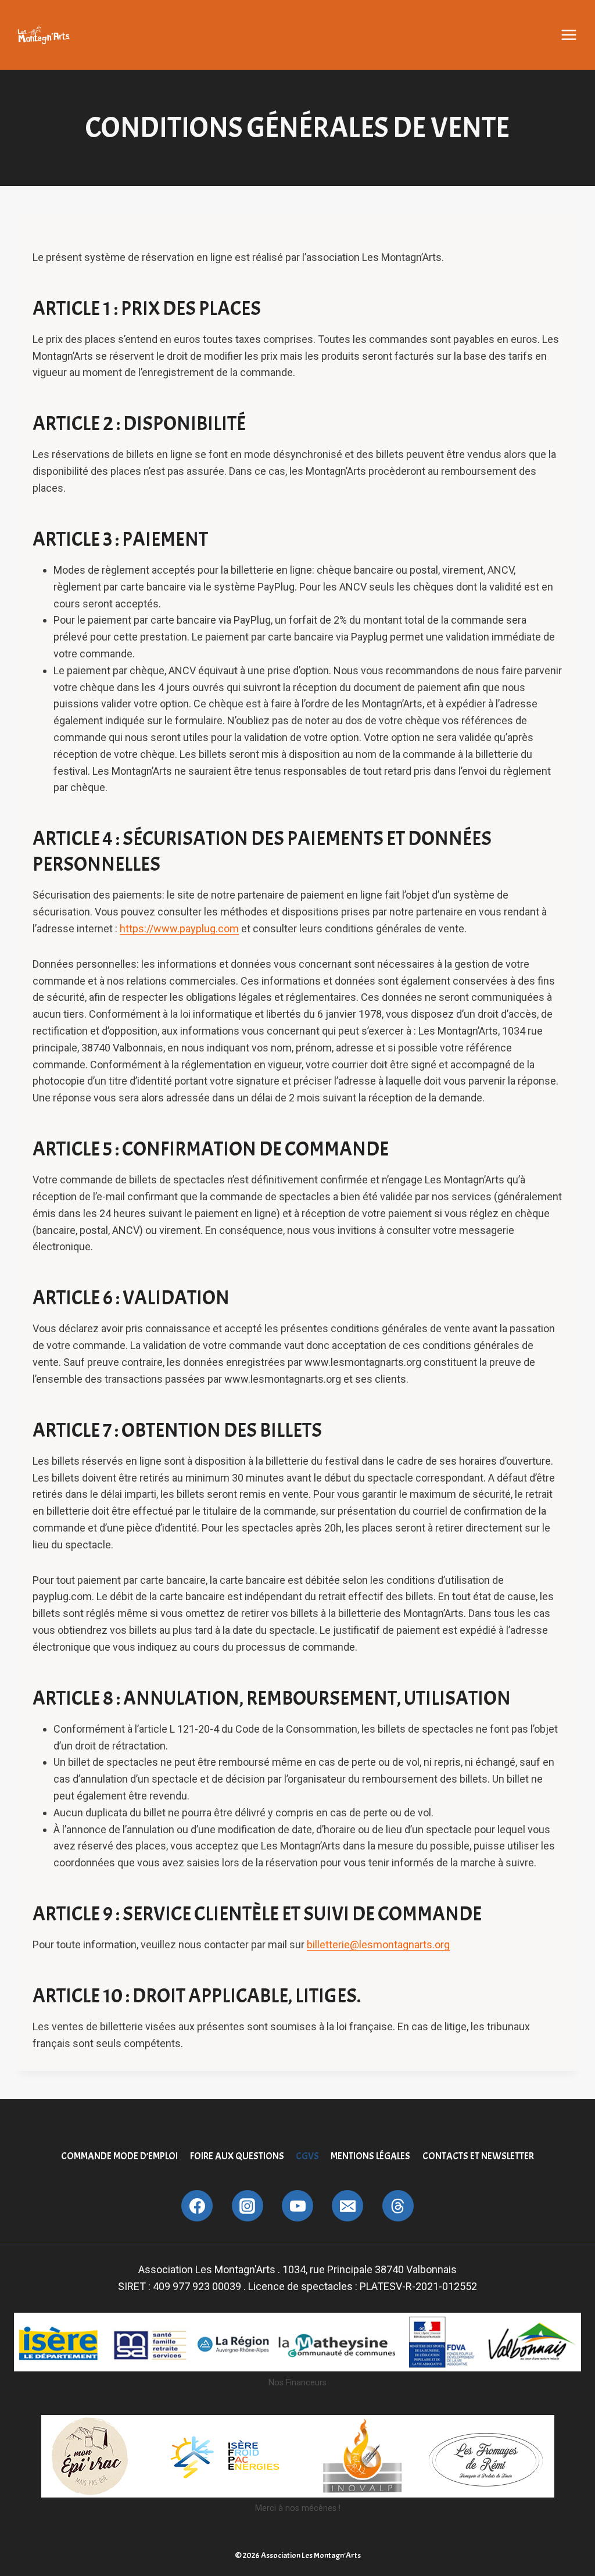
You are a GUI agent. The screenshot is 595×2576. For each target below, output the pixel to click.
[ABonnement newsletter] (398, 2206)
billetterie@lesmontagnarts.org (378, 1944)
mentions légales (370, 2156)
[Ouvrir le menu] (569, 35)
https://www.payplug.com (179, 929)
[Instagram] (248, 2206)
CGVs (307, 2156)
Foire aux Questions (237, 2156)
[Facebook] (197, 2206)
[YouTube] (297, 2206)
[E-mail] (347, 2206)
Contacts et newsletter (478, 2156)
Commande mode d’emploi (119, 2156)
